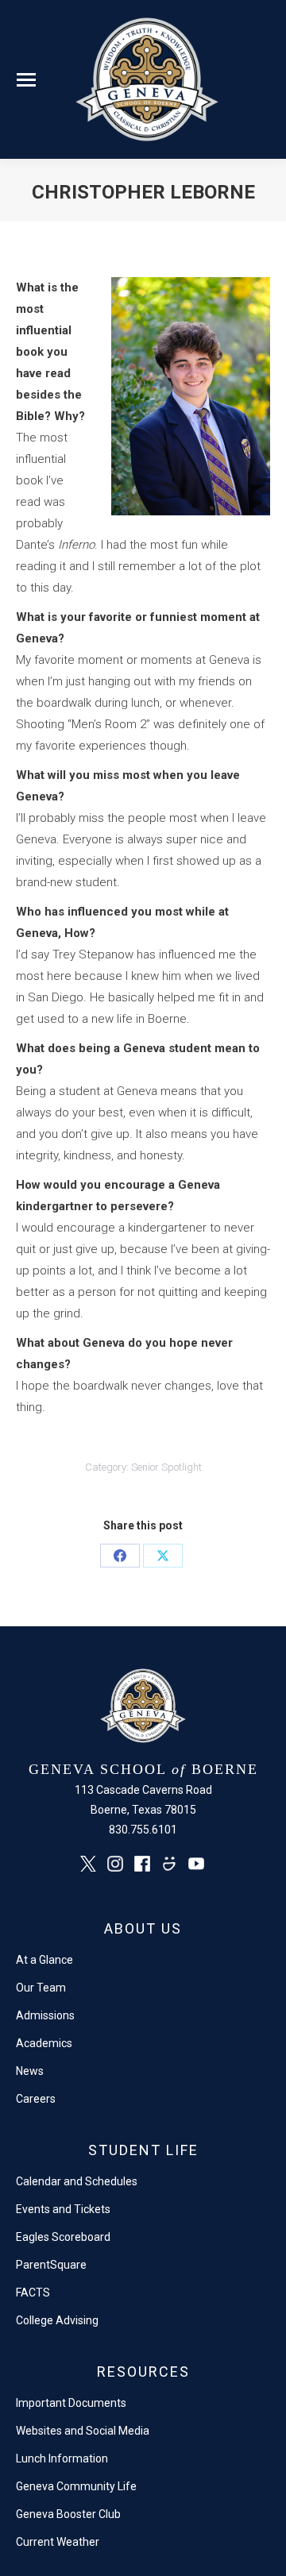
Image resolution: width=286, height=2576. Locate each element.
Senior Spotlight (166, 1467)
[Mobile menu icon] (26, 80)
